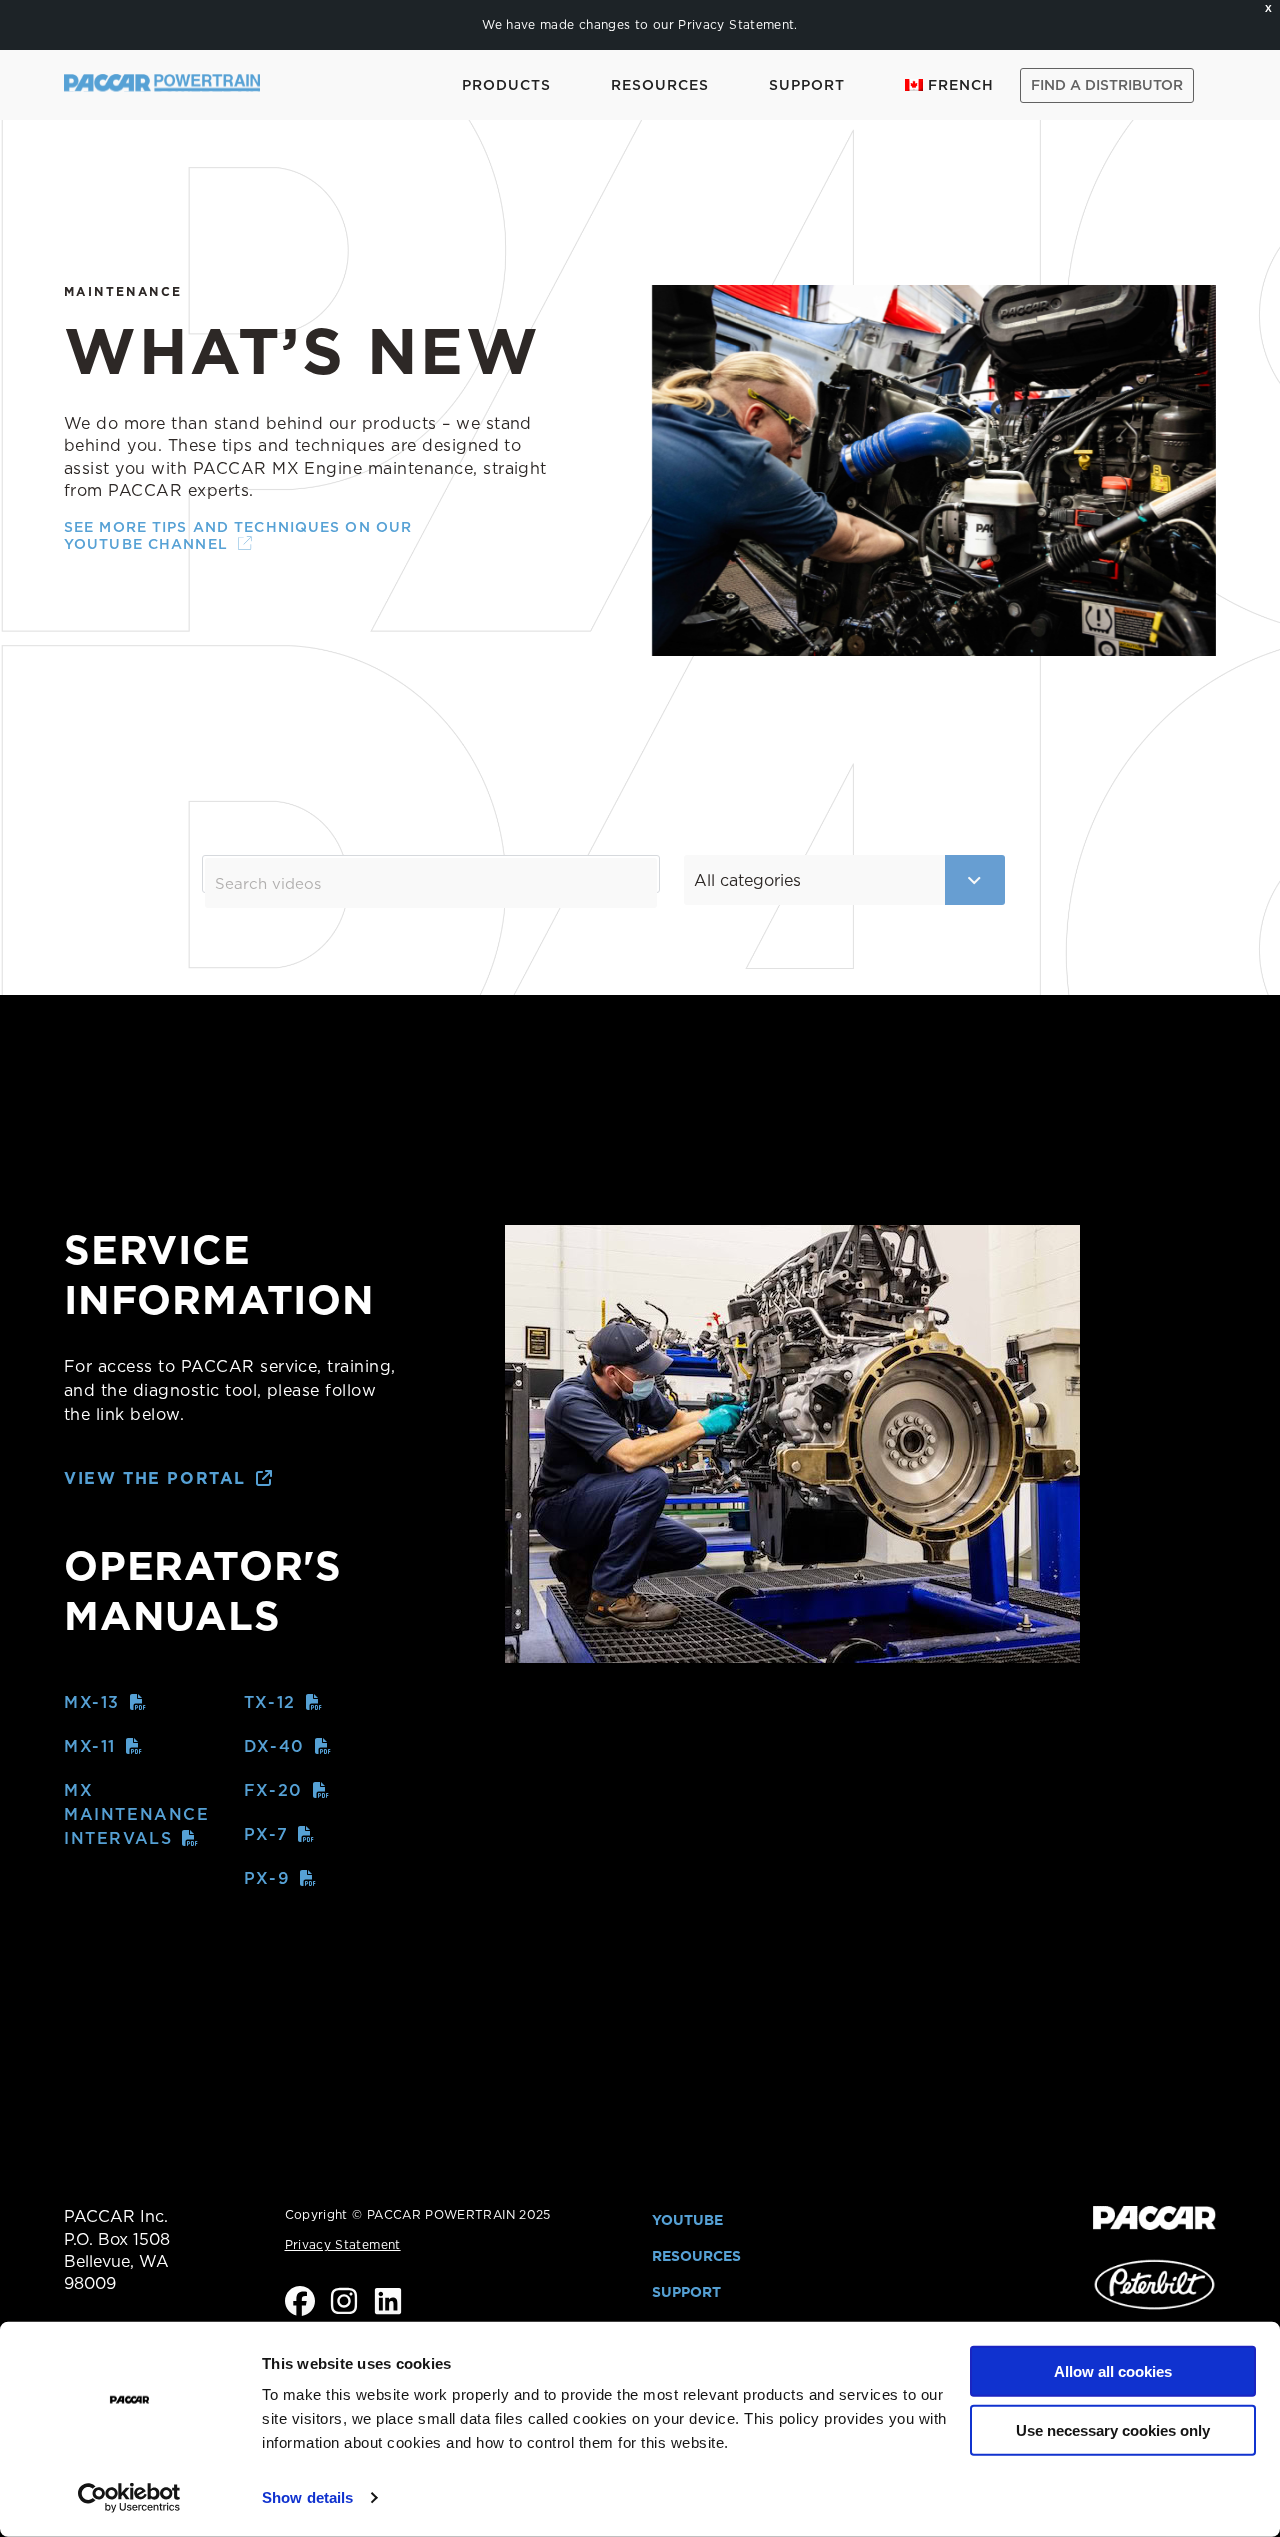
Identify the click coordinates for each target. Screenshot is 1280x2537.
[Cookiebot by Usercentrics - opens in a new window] (129, 2498)
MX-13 (92, 1702)
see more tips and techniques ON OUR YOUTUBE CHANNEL (238, 535)
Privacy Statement (736, 24)
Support (807, 85)
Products (506, 85)
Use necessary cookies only (1113, 2430)
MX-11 (90, 1746)
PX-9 (267, 1878)
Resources (660, 85)
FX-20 (273, 1790)
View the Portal (155, 1478)
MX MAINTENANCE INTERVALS (137, 1814)
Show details (307, 2497)
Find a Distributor (1107, 85)
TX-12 (270, 1702)
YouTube (687, 2220)
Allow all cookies (1113, 2371)
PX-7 (266, 1834)
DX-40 (274, 1746)
